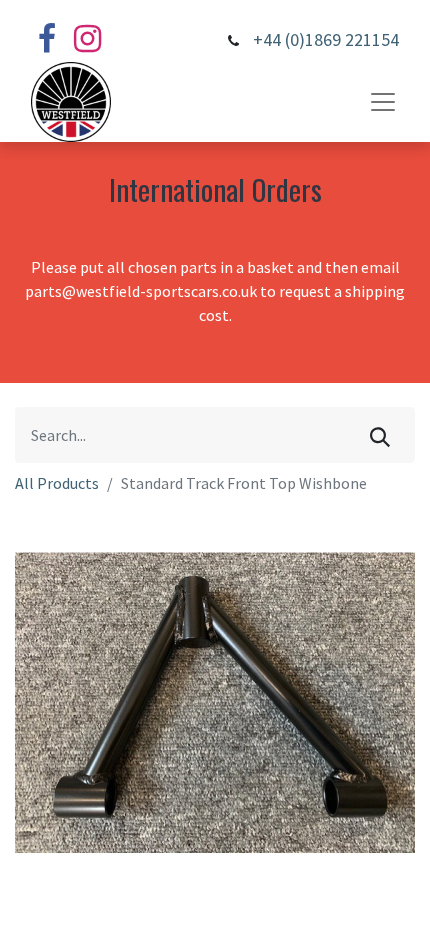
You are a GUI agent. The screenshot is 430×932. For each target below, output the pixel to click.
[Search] (380, 435)
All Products (57, 483)
